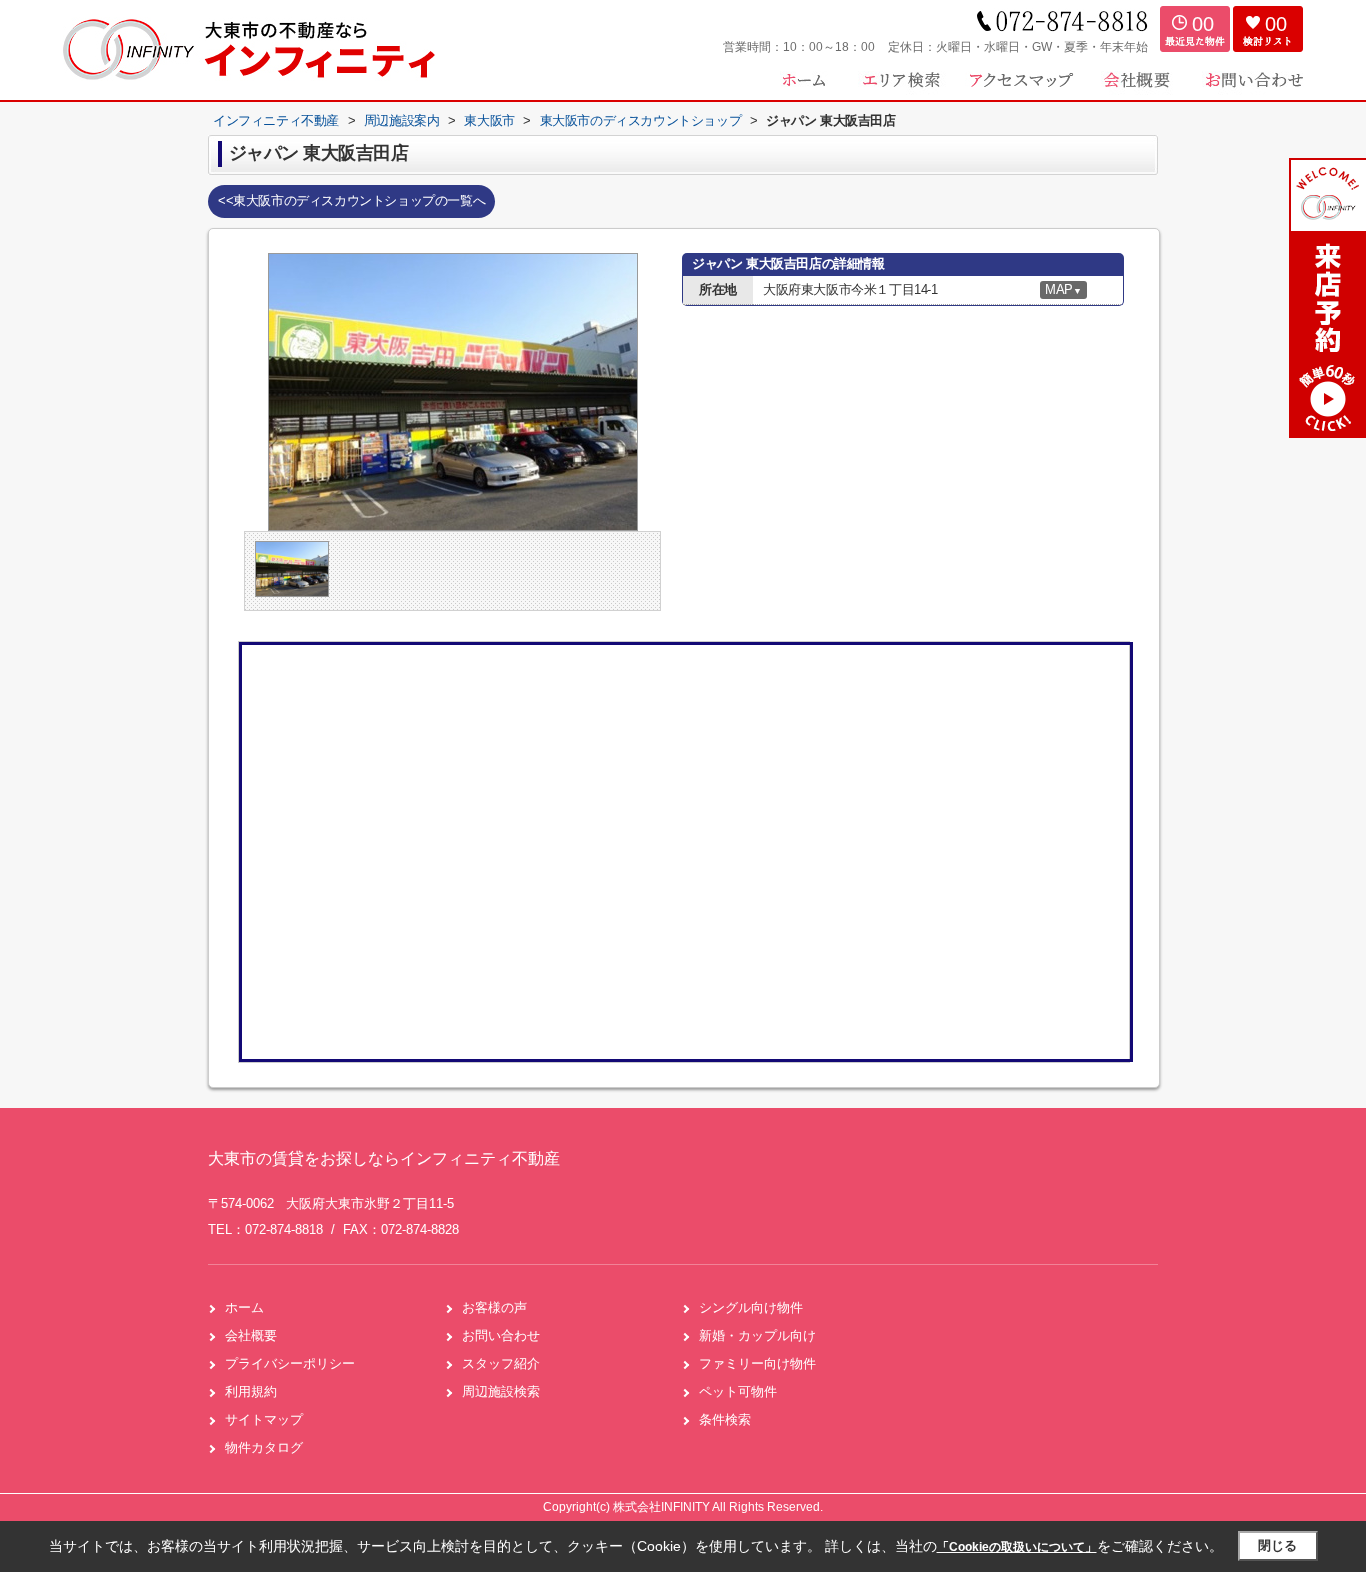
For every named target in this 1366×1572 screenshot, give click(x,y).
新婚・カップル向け (757, 1335)
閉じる (1277, 1545)
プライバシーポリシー (290, 1363)
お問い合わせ (501, 1335)
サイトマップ (264, 1419)
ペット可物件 (738, 1391)
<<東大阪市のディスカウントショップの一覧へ (351, 200)
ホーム (244, 1307)
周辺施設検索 (501, 1391)
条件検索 (725, 1419)
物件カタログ (264, 1447)
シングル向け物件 (751, 1307)
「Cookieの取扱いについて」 (1017, 1547)
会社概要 (251, 1335)
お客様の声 (494, 1307)
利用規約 (251, 1391)
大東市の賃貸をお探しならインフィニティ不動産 (384, 1158)
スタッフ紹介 (501, 1363)
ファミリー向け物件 (757, 1363)
